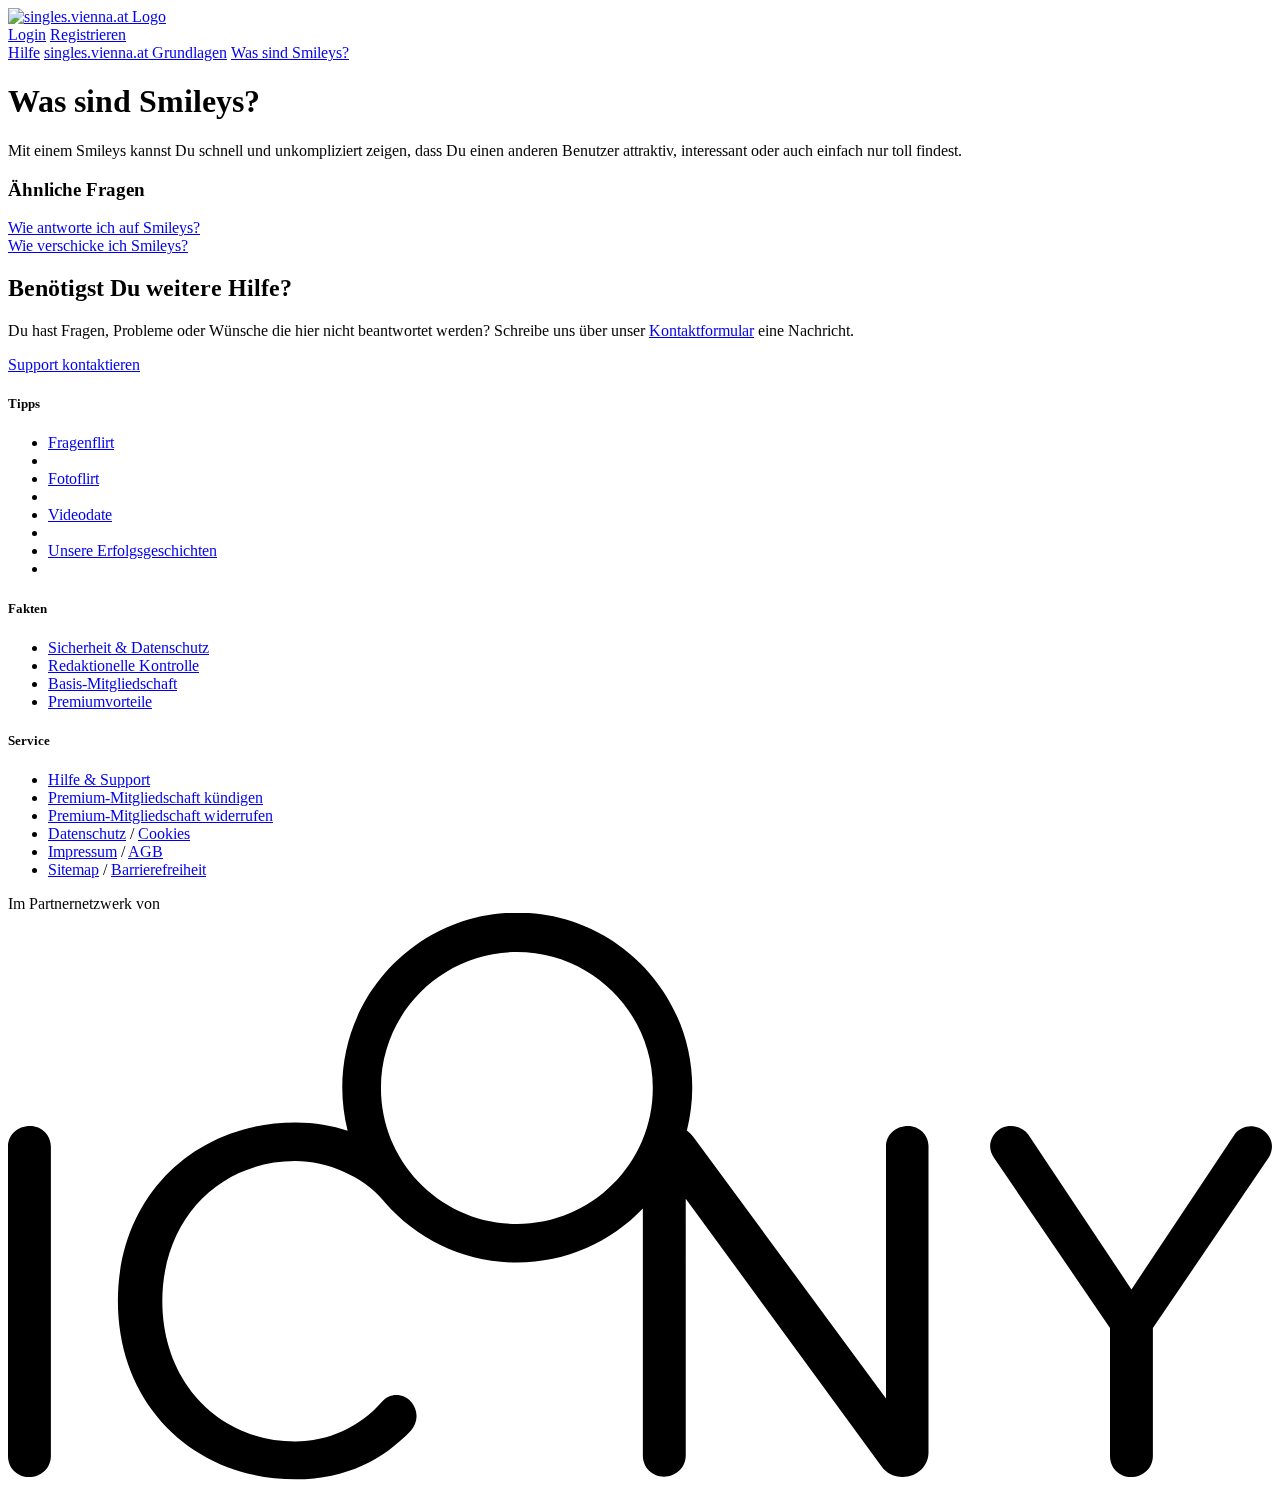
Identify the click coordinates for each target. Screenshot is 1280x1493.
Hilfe (24, 52)
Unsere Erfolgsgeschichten (132, 550)
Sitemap (73, 869)
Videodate (80, 514)
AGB (145, 851)
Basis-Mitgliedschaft (112, 683)
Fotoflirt (73, 478)
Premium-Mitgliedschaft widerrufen (160, 815)
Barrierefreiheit (158, 869)
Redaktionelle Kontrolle (123, 665)
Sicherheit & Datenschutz (128, 647)
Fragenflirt (81, 442)
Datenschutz (87, 833)
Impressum (82, 851)
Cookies (164, 833)
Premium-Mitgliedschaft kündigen (155, 797)
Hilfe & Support (99, 779)
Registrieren (88, 34)
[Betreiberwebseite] (640, 1475)
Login (27, 34)
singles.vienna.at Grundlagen (135, 52)
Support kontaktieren (74, 364)
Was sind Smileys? (290, 52)
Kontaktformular (701, 330)
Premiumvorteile (100, 701)
